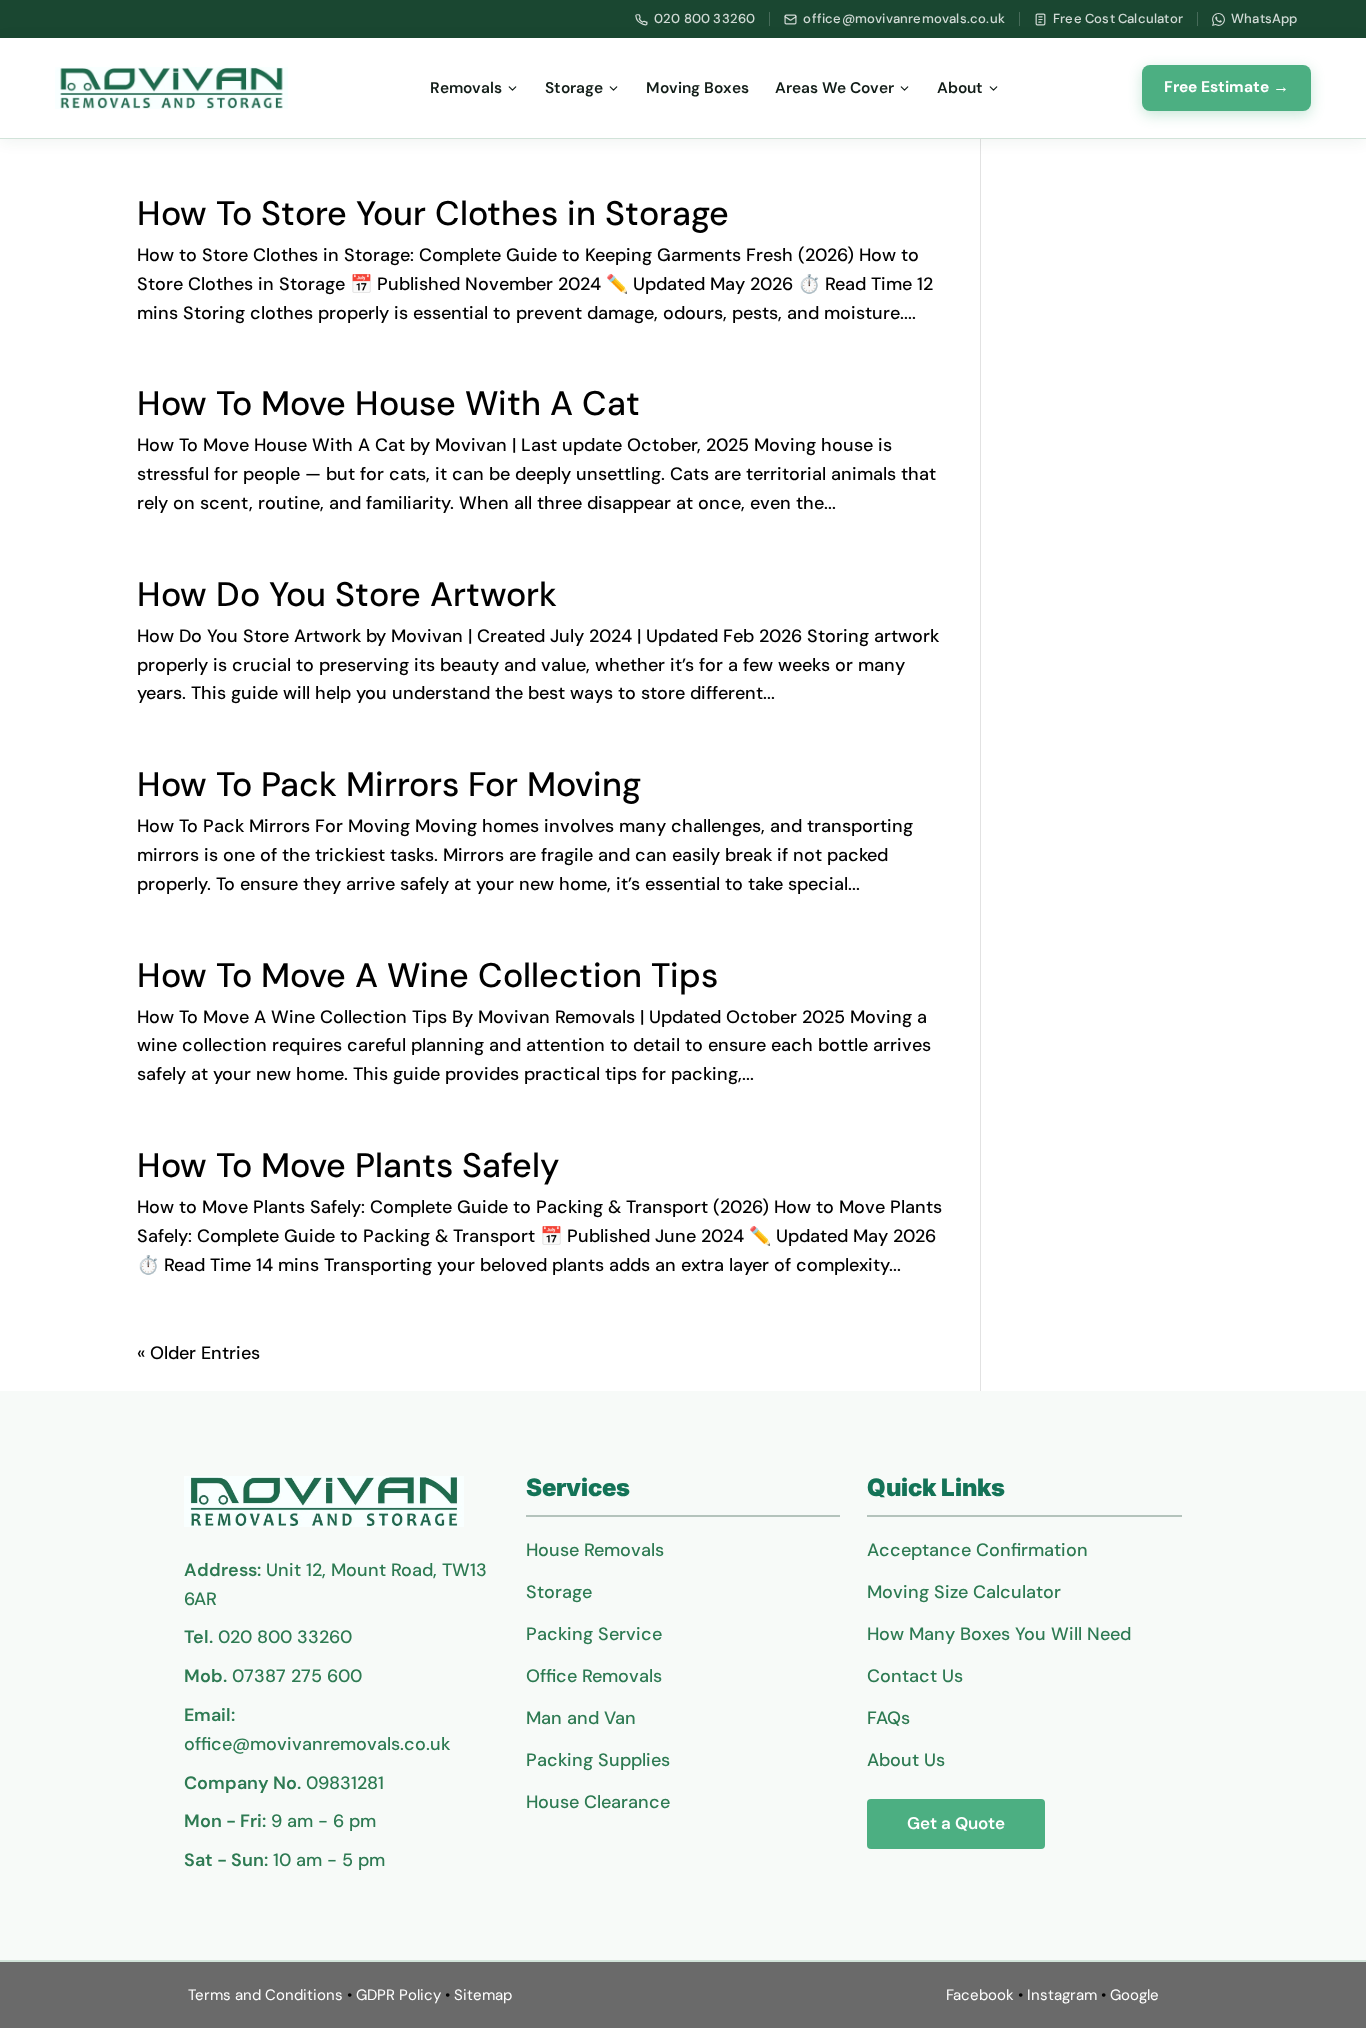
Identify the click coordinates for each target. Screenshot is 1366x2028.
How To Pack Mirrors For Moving (389, 784)
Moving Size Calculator (964, 1592)
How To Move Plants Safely (348, 1165)
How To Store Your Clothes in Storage (433, 213)
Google (1134, 1995)
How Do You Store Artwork (347, 594)
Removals (466, 88)
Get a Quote (956, 1823)
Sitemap (483, 1995)
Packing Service (594, 1634)
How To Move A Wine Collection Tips (427, 975)
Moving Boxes (697, 88)
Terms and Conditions (265, 1995)
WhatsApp (1264, 18)
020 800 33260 (705, 18)
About (960, 88)
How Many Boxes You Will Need (999, 1634)
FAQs (888, 1718)
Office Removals (594, 1676)
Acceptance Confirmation (977, 1550)
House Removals (595, 1550)
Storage (574, 88)
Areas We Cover (834, 88)
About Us (906, 1760)
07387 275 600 (297, 1676)
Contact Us (915, 1676)
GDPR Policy (398, 1995)
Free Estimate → (1226, 87)
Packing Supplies (598, 1760)
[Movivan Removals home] (171, 88)
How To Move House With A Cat (388, 403)
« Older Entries (198, 1353)
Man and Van (581, 1718)
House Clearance (598, 1802)
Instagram (1062, 1995)
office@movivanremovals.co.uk (904, 18)
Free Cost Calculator (1118, 18)
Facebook (980, 1995)
